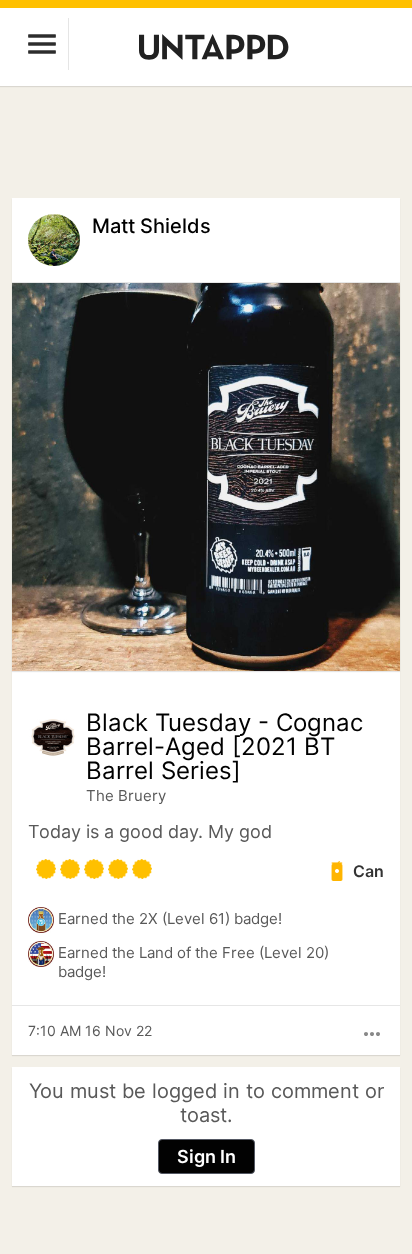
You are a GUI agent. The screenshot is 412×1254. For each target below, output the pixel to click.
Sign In (206, 1156)
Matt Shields (151, 226)
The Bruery (126, 795)
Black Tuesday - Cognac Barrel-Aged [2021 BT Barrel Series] (224, 747)
